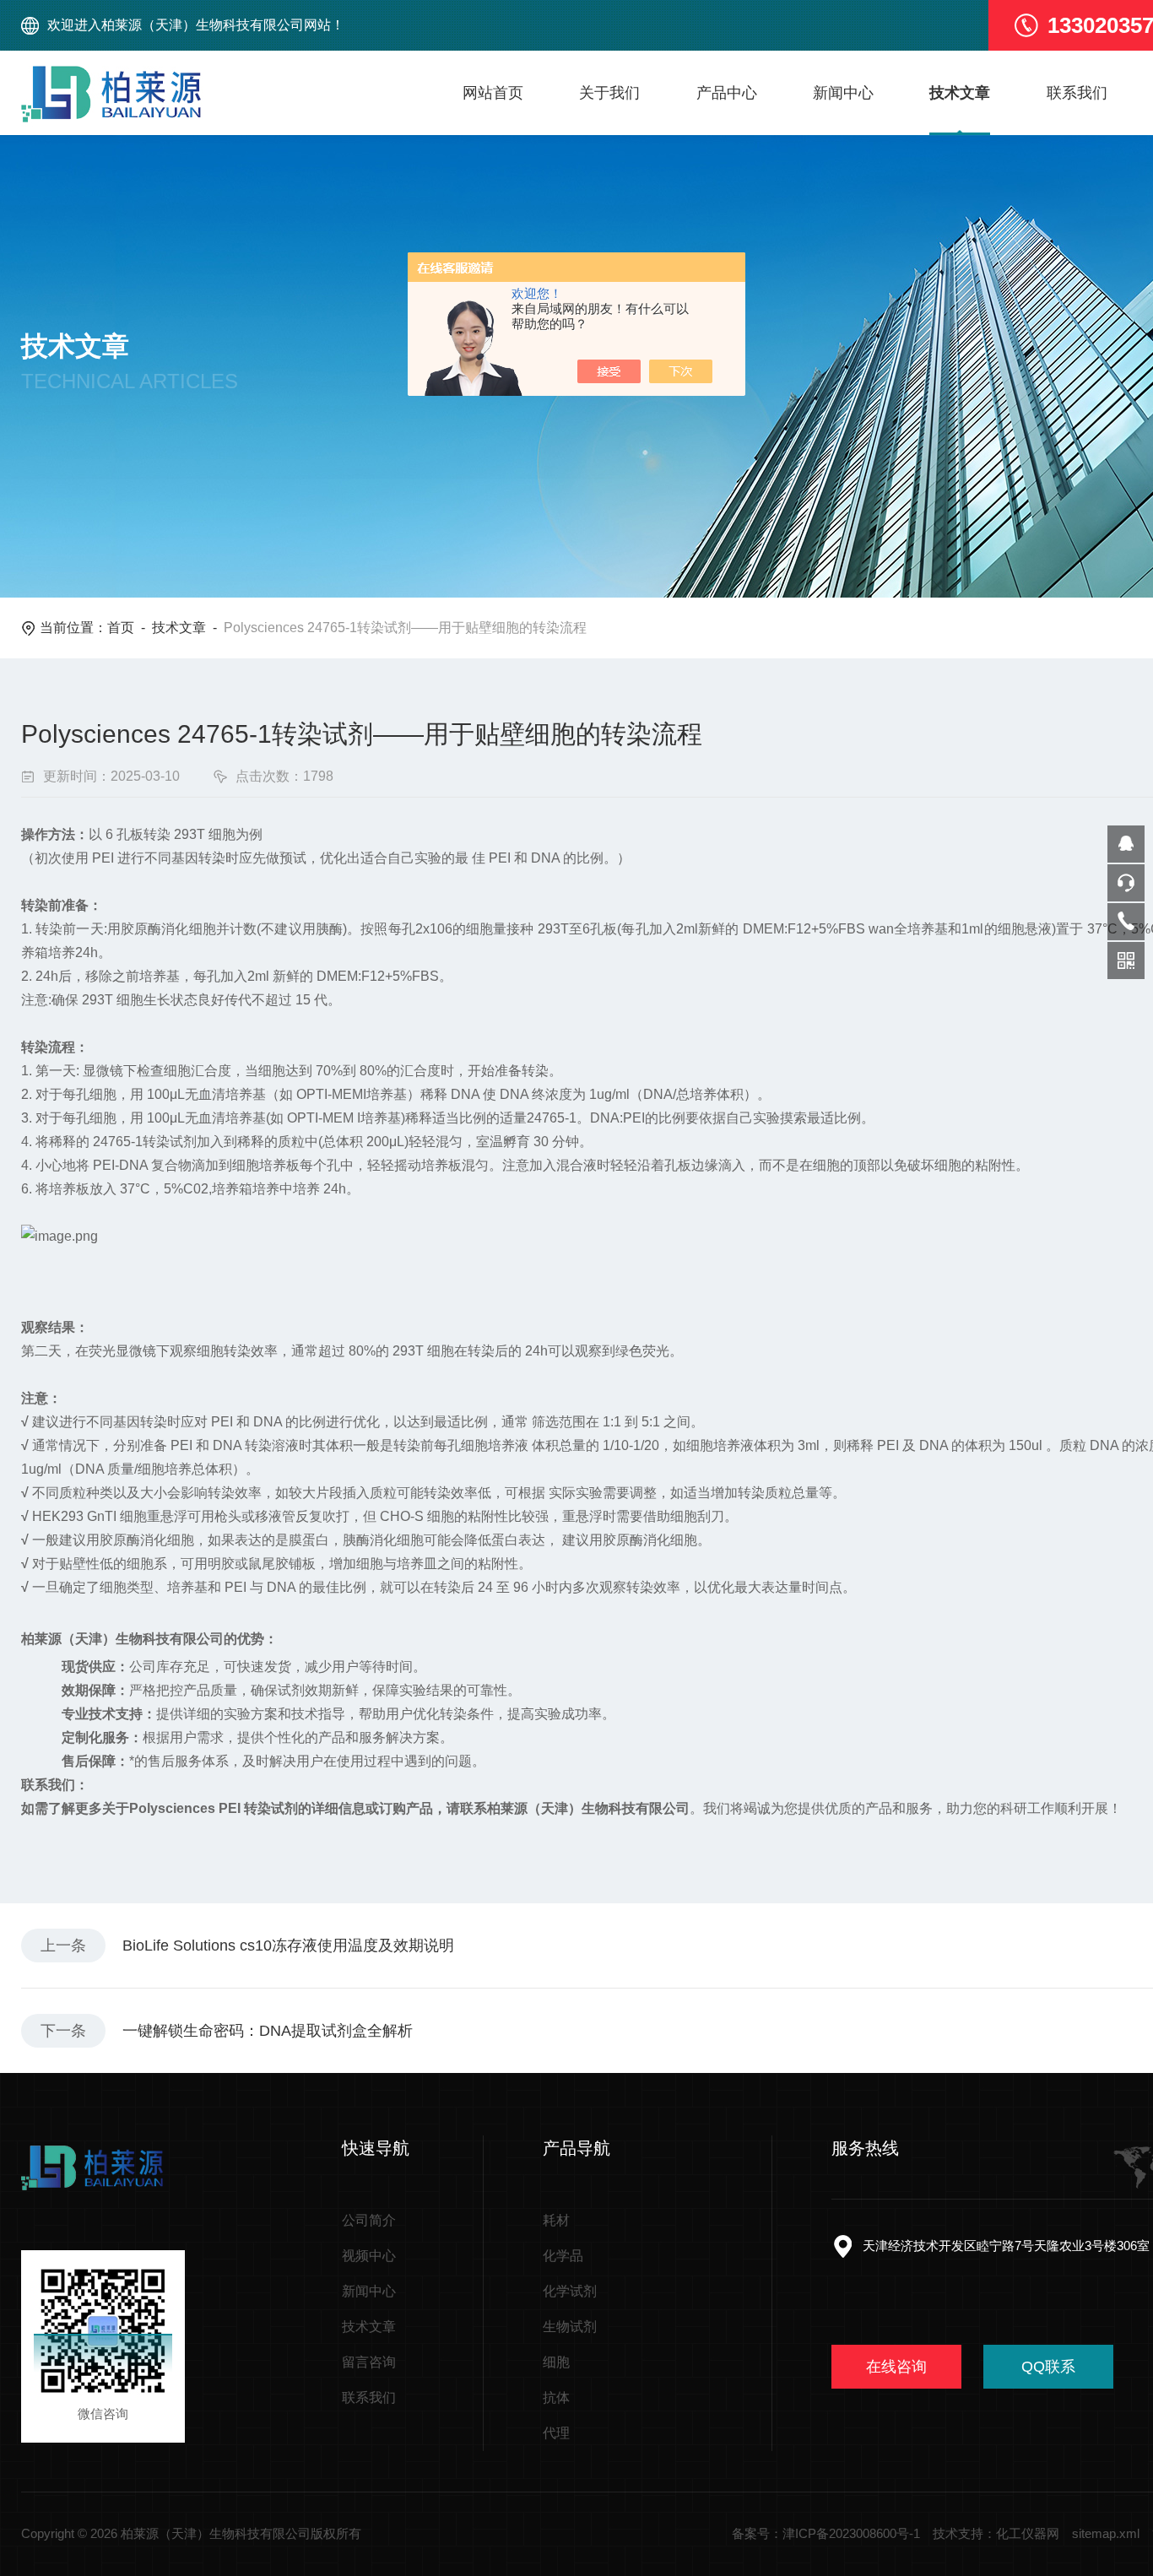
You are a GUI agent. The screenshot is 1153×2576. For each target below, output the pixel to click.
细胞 (556, 2362)
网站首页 (493, 93)
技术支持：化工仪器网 (996, 2533)
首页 (121, 628)
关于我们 (609, 93)
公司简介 (369, 2220)
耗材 (556, 2220)
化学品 (563, 2256)
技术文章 (960, 93)
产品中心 (727, 93)
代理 (556, 2433)
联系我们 (1077, 93)
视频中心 (369, 2256)
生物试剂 (570, 2327)
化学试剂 (570, 2291)
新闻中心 (843, 93)
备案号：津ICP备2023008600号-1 (826, 2533)
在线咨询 (896, 2367)
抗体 (556, 2397)
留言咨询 (369, 2362)
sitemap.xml (1106, 2533)
